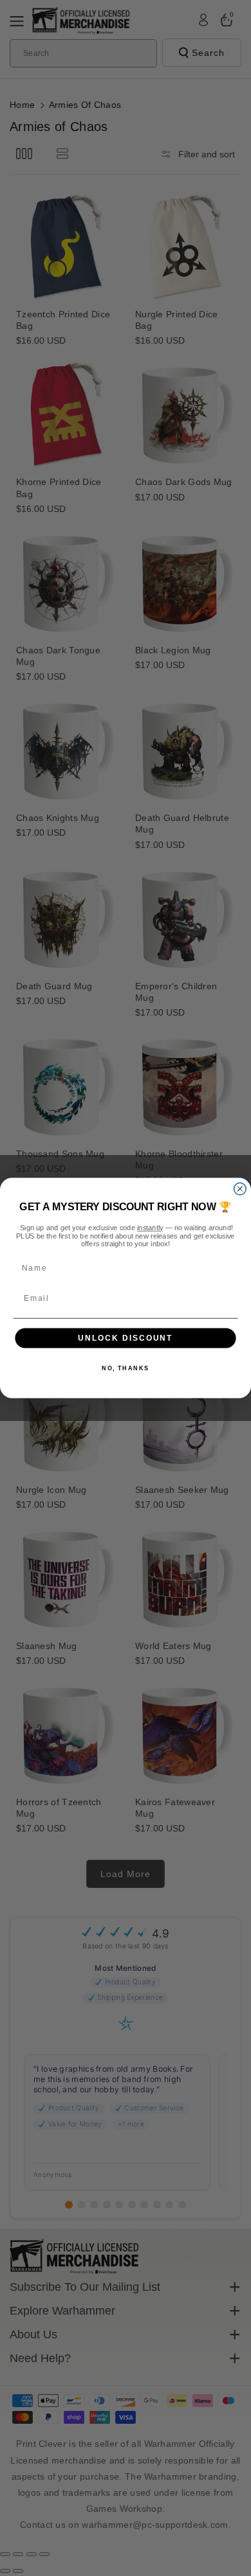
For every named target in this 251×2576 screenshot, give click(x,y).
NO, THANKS (126, 1369)
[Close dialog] (240, 1189)
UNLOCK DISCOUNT (125, 1338)
